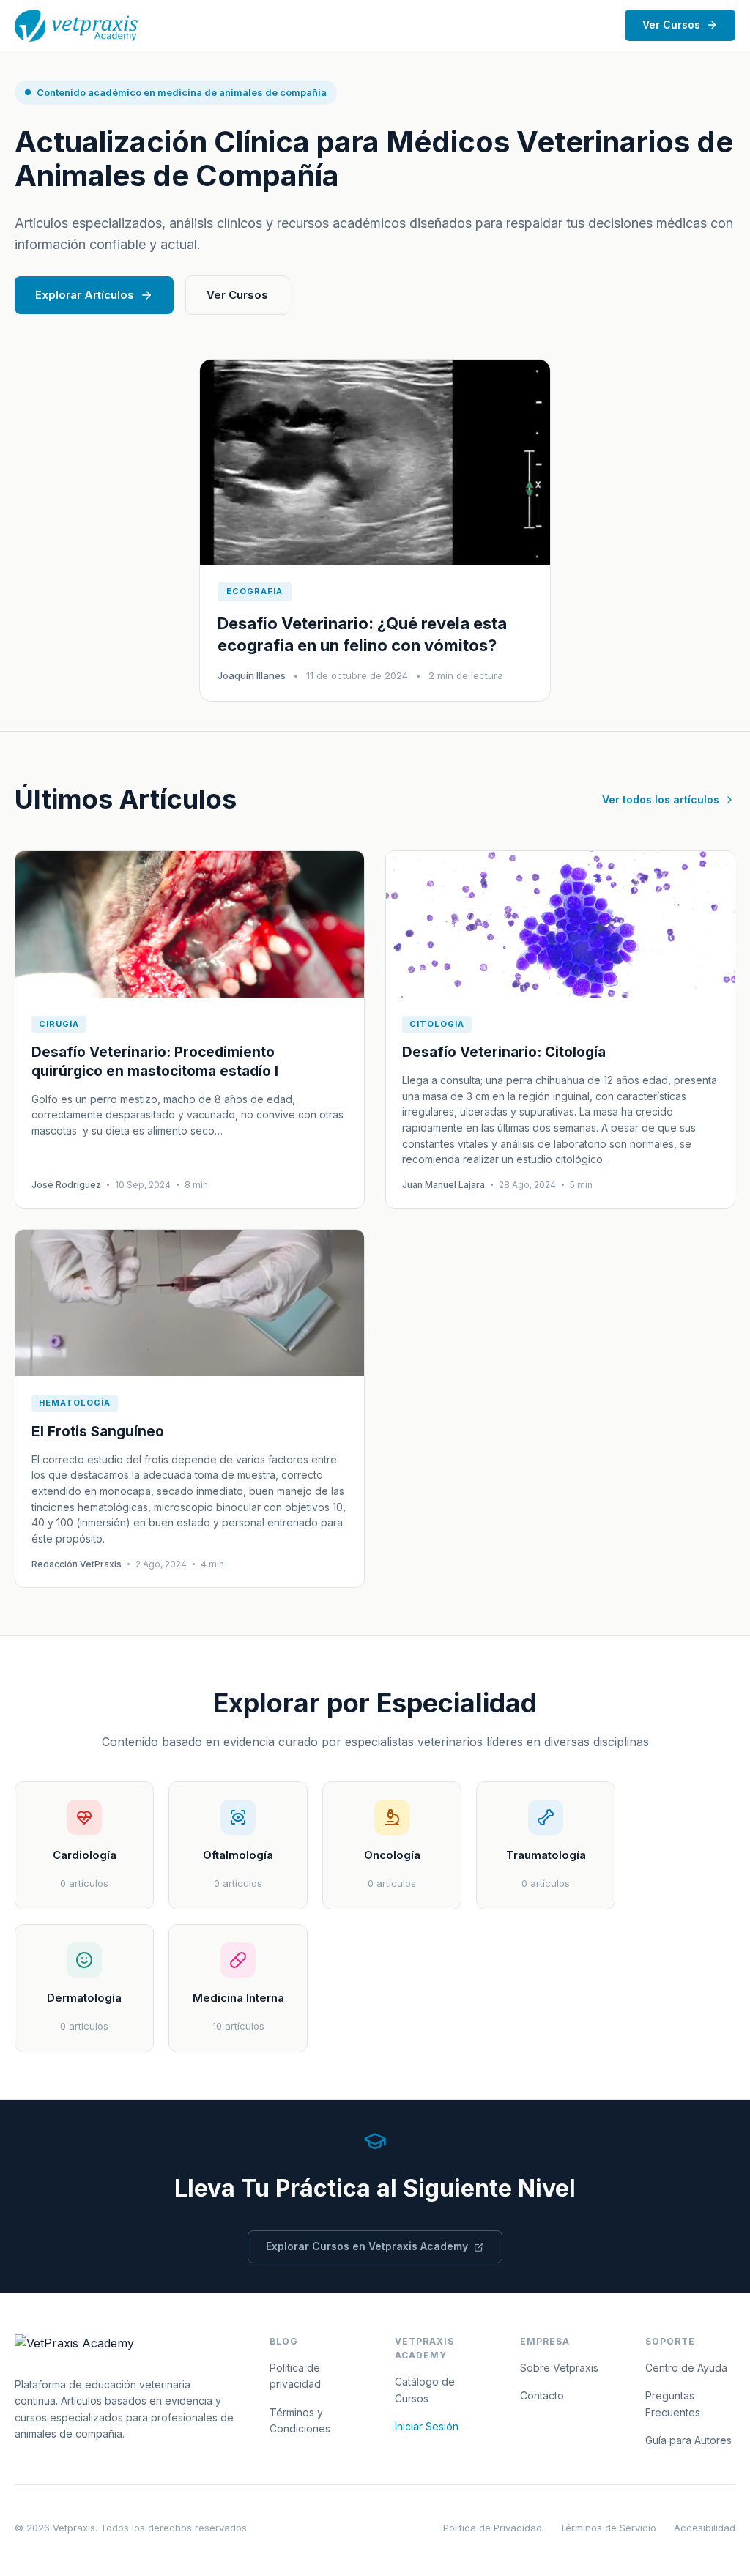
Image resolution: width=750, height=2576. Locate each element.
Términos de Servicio (608, 2528)
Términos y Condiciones (300, 2420)
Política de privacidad (295, 2376)
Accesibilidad (705, 2528)
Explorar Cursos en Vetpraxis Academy (367, 2246)
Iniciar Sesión (427, 2426)
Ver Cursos (671, 25)
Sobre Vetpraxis (559, 2368)
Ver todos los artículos (661, 799)
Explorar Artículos (85, 295)
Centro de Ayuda (686, 2368)
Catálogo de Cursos (425, 2390)
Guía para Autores (688, 2440)
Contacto (542, 2395)
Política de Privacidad (493, 2528)
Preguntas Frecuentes (673, 2404)
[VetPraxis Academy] (76, 26)
